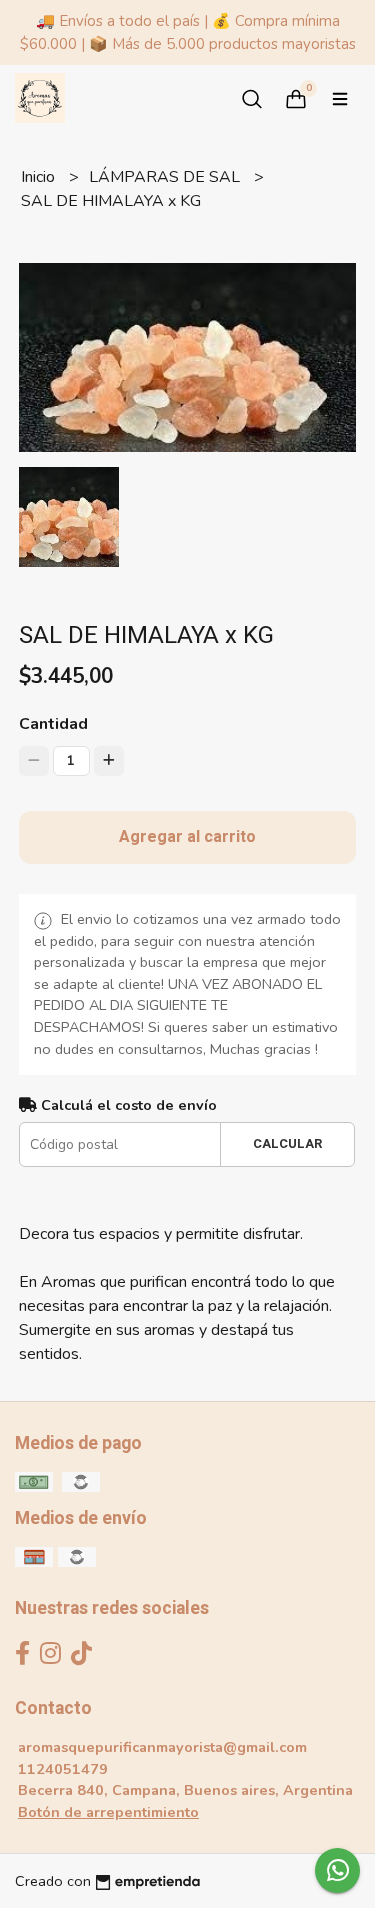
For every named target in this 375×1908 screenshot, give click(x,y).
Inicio (40, 177)
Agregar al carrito (187, 837)
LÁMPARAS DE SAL (166, 177)
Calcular (287, 1144)
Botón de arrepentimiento (108, 1812)
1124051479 (63, 1769)
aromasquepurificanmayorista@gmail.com (162, 1747)
